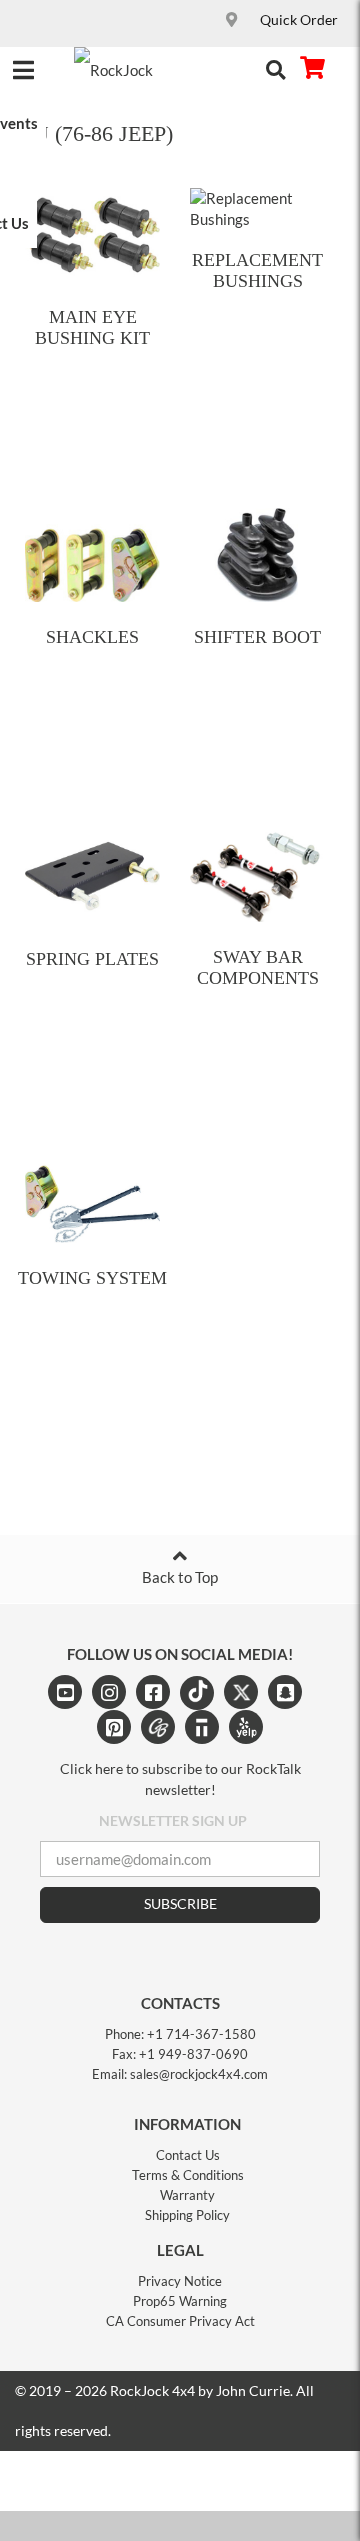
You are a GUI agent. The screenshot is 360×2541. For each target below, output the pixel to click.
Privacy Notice (180, 2281)
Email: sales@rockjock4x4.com (180, 2074)
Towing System (92, 1278)
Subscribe (180, 1903)
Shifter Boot (257, 637)
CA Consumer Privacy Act (180, 2321)
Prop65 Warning (180, 2301)
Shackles (92, 637)
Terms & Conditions (188, 2175)
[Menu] (23, 66)
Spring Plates (92, 959)
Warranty (187, 2195)
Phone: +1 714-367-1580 (180, 2034)
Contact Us (188, 2155)
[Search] (276, 68)
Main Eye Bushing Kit (92, 327)
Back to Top (180, 1577)
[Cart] (312, 68)
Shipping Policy (187, 2215)
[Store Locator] (234, 21)
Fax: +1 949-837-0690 (180, 2054)
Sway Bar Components (258, 967)
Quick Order (299, 20)
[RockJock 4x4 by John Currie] (126, 70)
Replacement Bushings (257, 270)
